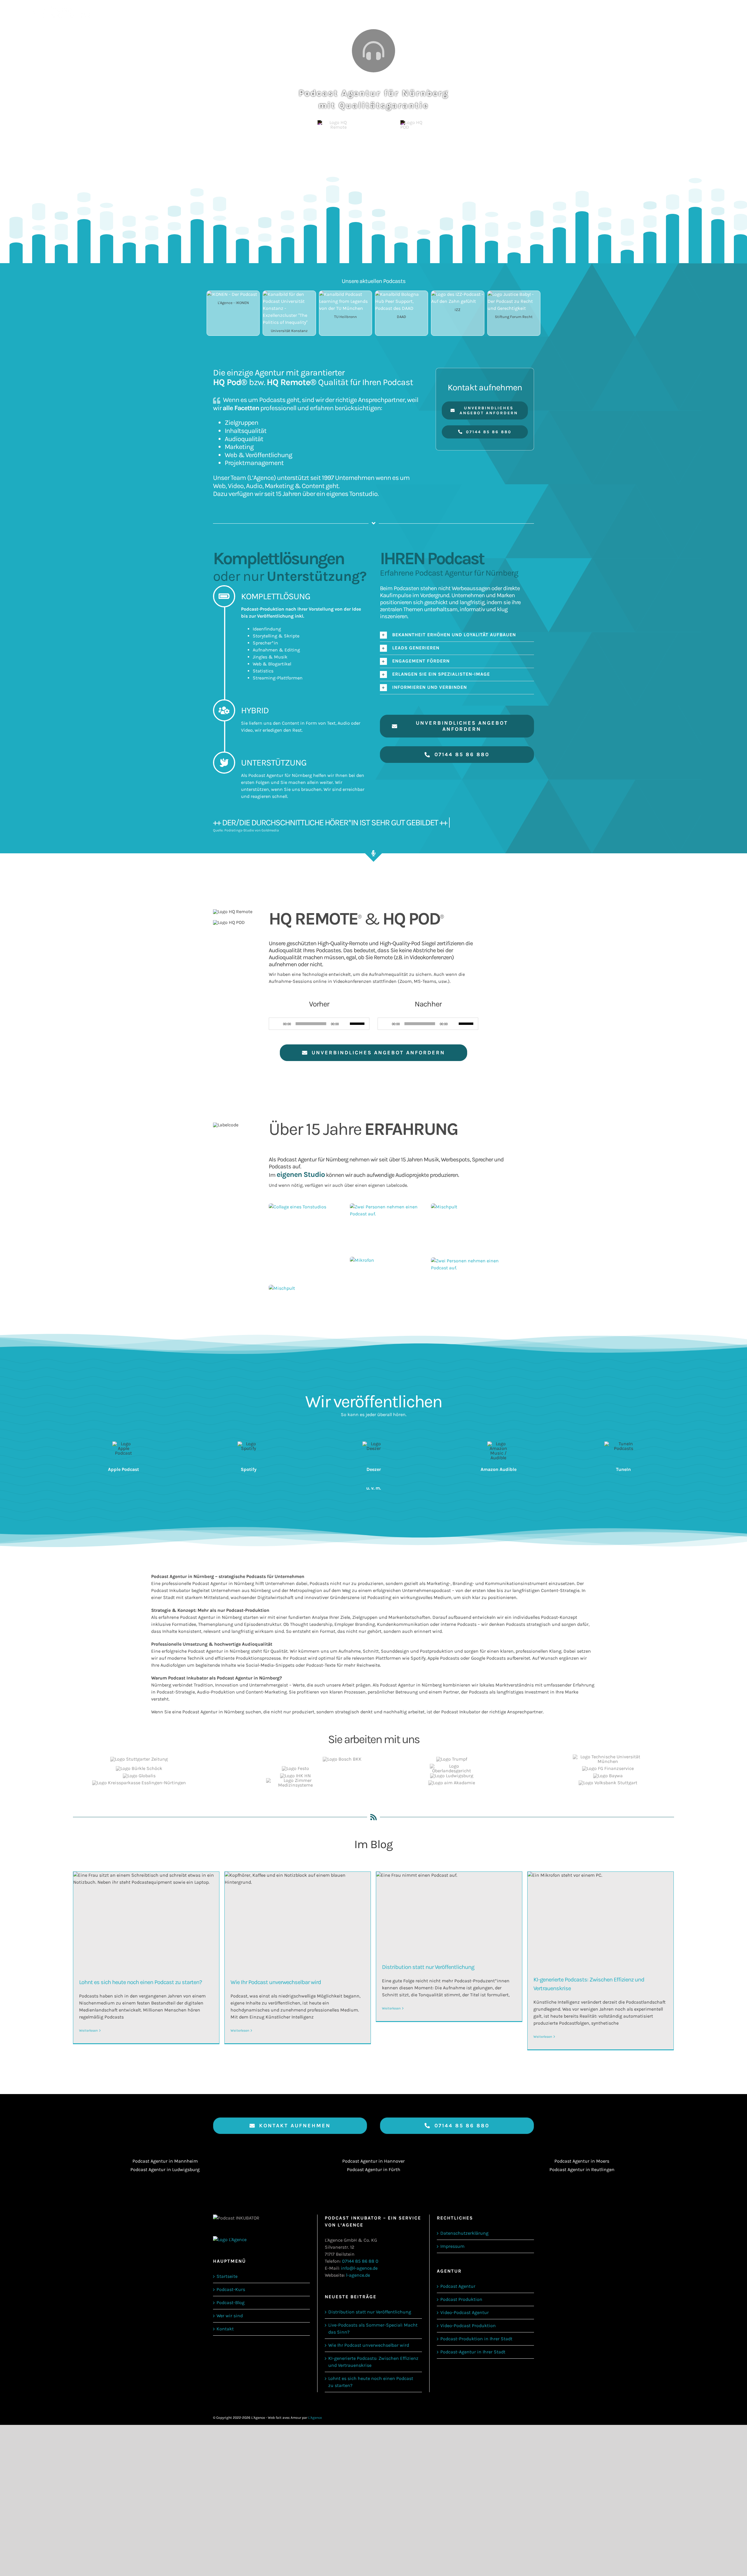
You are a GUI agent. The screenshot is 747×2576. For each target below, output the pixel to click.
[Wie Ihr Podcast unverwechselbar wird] (298, 1920)
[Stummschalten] (345, 1024)
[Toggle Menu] (711, 12)
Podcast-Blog (231, 2303)
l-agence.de (358, 2275)
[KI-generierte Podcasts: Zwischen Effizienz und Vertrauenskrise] (601, 1919)
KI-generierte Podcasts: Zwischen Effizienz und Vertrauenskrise (373, 2362)
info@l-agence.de (359, 2268)
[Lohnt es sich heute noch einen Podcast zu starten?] (146, 1920)
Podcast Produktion (461, 2299)
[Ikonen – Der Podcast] (232, 294)
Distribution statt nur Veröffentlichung (428, 1967)
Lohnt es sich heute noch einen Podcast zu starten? (141, 1982)
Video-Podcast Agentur (465, 2312)
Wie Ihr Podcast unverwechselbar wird (276, 1982)
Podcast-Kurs (231, 2289)
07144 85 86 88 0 (360, 2261)
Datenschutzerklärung (464, 2233)
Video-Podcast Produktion (468, 2326)
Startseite (227, 2276)
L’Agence (261, 478)
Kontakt (225, 2329)
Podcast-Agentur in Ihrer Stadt (473, 2352)
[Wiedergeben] (277, 1024)
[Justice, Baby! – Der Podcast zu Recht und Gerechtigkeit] (514, 294)
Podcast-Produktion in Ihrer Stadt (476, 2339)
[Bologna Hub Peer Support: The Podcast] (402, 294)
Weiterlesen (88, 2030)
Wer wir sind (230, 2316)
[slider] (358, 1023)
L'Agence (315, 2418)
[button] (457, 635)
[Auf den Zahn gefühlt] (458, 294)
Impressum (452, 2246)
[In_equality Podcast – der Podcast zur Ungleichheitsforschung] (289, 294)
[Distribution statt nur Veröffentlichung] (449, 1913)
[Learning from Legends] (345, 294)
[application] (319, 1024)
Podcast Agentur (458, 2286)
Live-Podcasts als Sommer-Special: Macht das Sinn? (373, 2328)
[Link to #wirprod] (373, 51)
